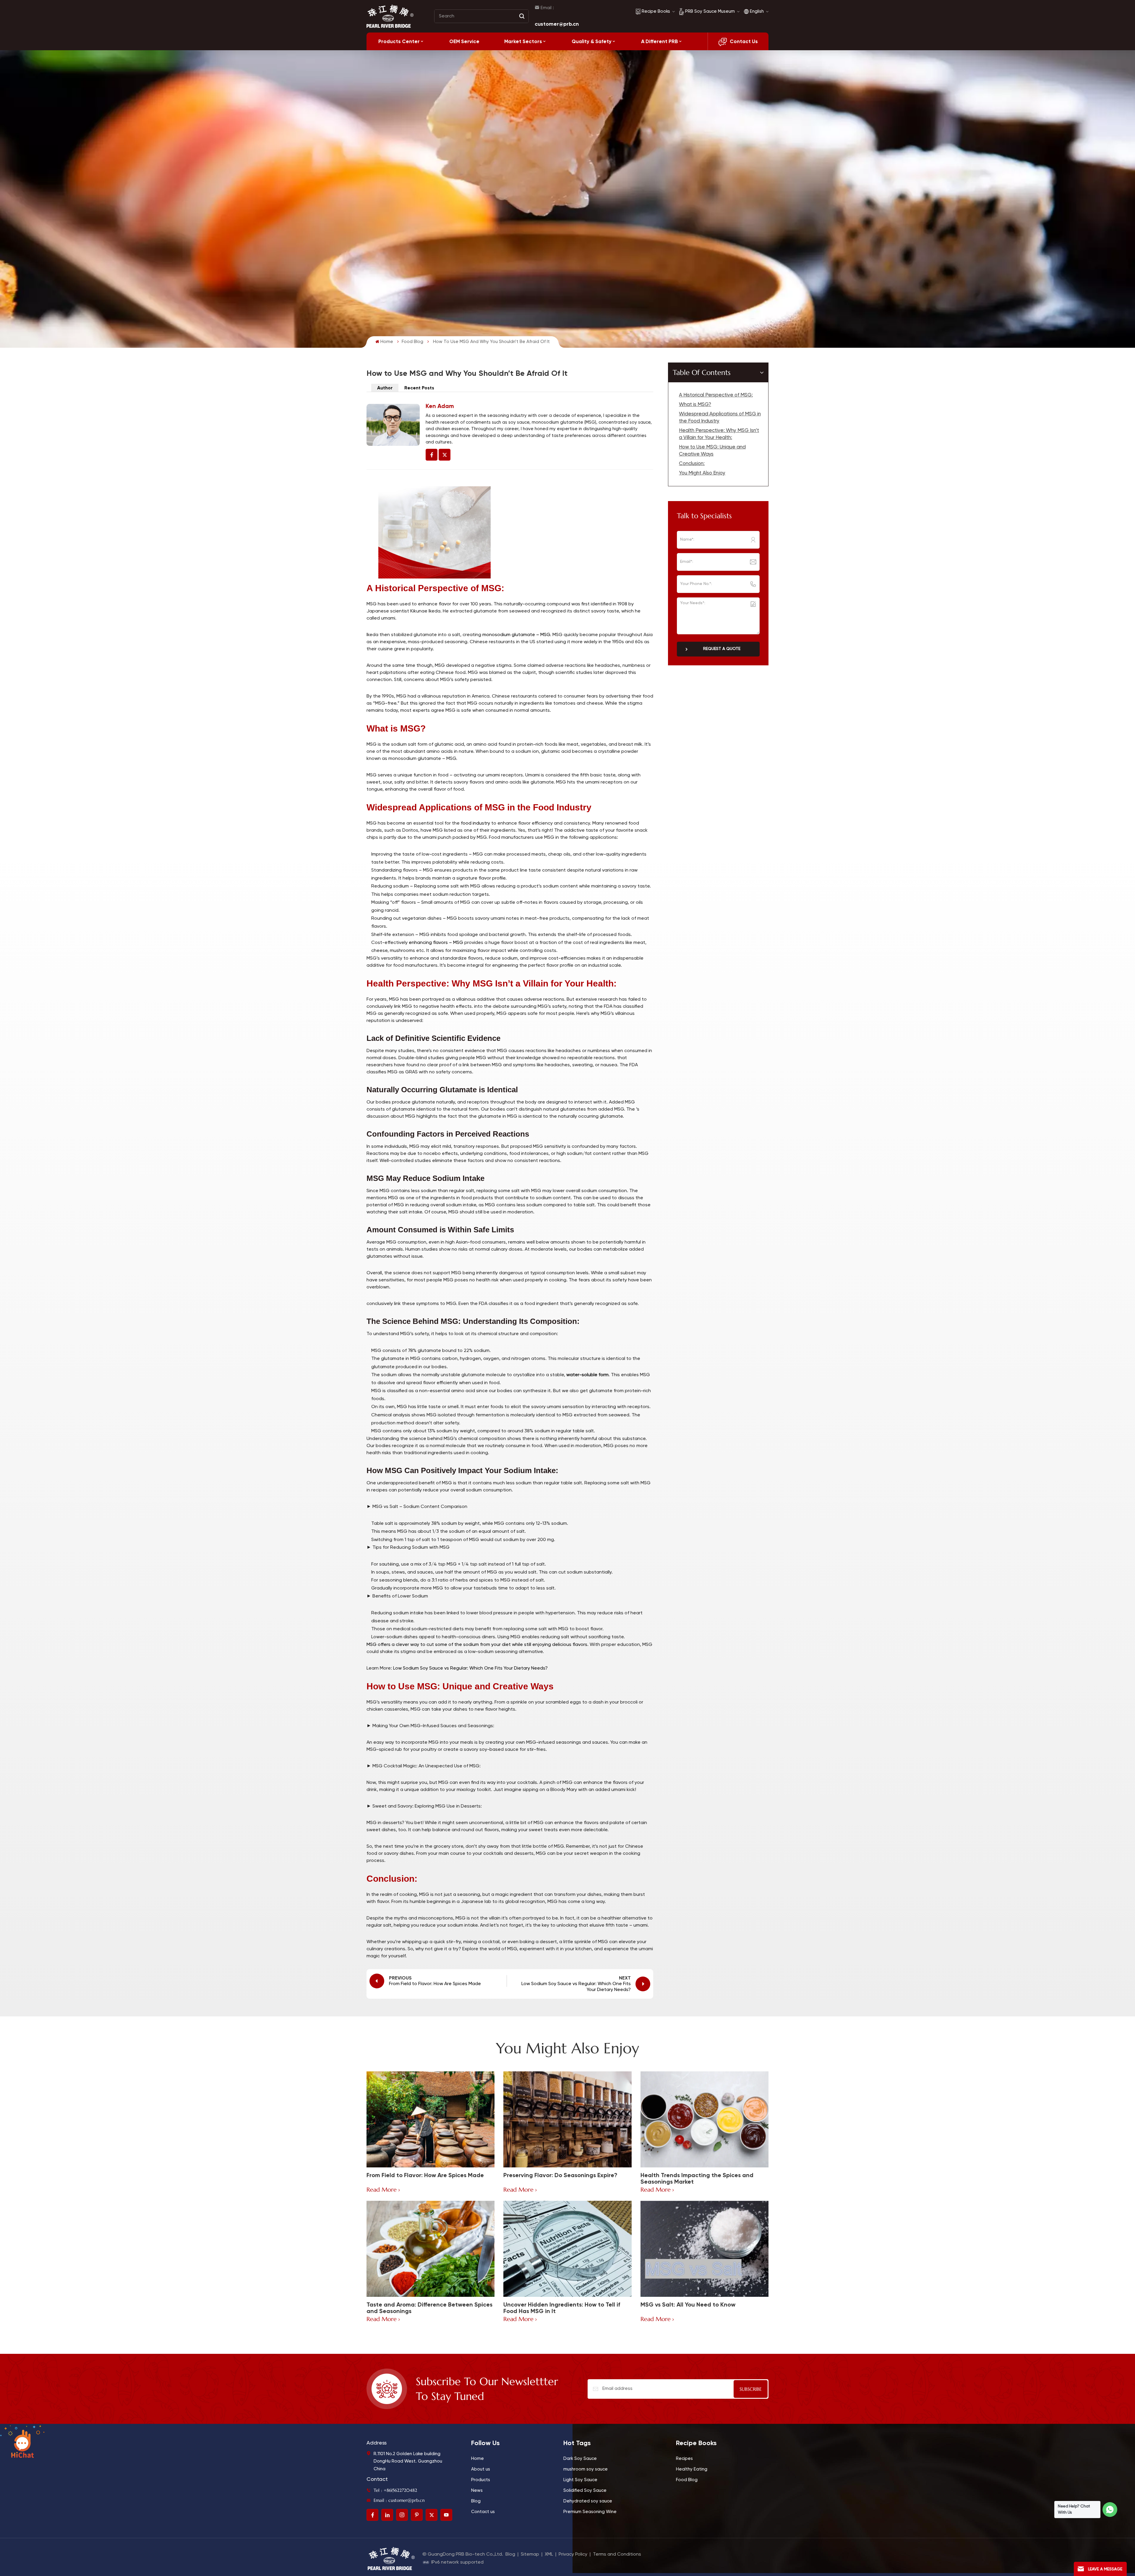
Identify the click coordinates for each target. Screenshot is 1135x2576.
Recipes (684, 2459)
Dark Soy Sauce (580, 2459)
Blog (476, 2501)
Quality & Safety (592, 41)
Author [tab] (385, 388)
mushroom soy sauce (586, 2469)
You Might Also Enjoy (702, 473)
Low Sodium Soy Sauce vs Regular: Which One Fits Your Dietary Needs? (470, 1668)
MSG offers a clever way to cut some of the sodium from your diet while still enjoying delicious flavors (477, 1645)
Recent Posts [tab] (419, 388)
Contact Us (744, 41)
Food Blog (412, 342)
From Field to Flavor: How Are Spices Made (425, 2175)
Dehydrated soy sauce (588, 2501)
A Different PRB (660, 41)
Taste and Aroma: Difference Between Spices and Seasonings (429, 2308)
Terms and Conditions (617, 2554)
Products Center (399, 41)
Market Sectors (523, 41)
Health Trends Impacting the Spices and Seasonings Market (697, 2178)
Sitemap (530, 2554)
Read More (382, 2190)
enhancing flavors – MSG (436, 943)
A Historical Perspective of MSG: (716, 395)
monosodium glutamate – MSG (516, 635)
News (477, 2490)
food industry (475, 823)
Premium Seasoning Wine (590, 2512)
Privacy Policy (573, 2554)
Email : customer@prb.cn (399, 2500)
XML (549, 2554)
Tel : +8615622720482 (395, 2490)
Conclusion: (692, 464)
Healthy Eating (692, 2469)
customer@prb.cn (557, 24)
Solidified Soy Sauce (585, 2490)
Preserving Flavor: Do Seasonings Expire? (560, 2175)
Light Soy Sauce (580, 2480)
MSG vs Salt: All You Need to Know (688, 2305)
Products (481, 2480)
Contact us (483, 2512)
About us (481, 2469)
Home (387, 342)
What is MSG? (695, 405)
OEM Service (464, 41)
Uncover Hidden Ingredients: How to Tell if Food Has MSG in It (562, 2308)
